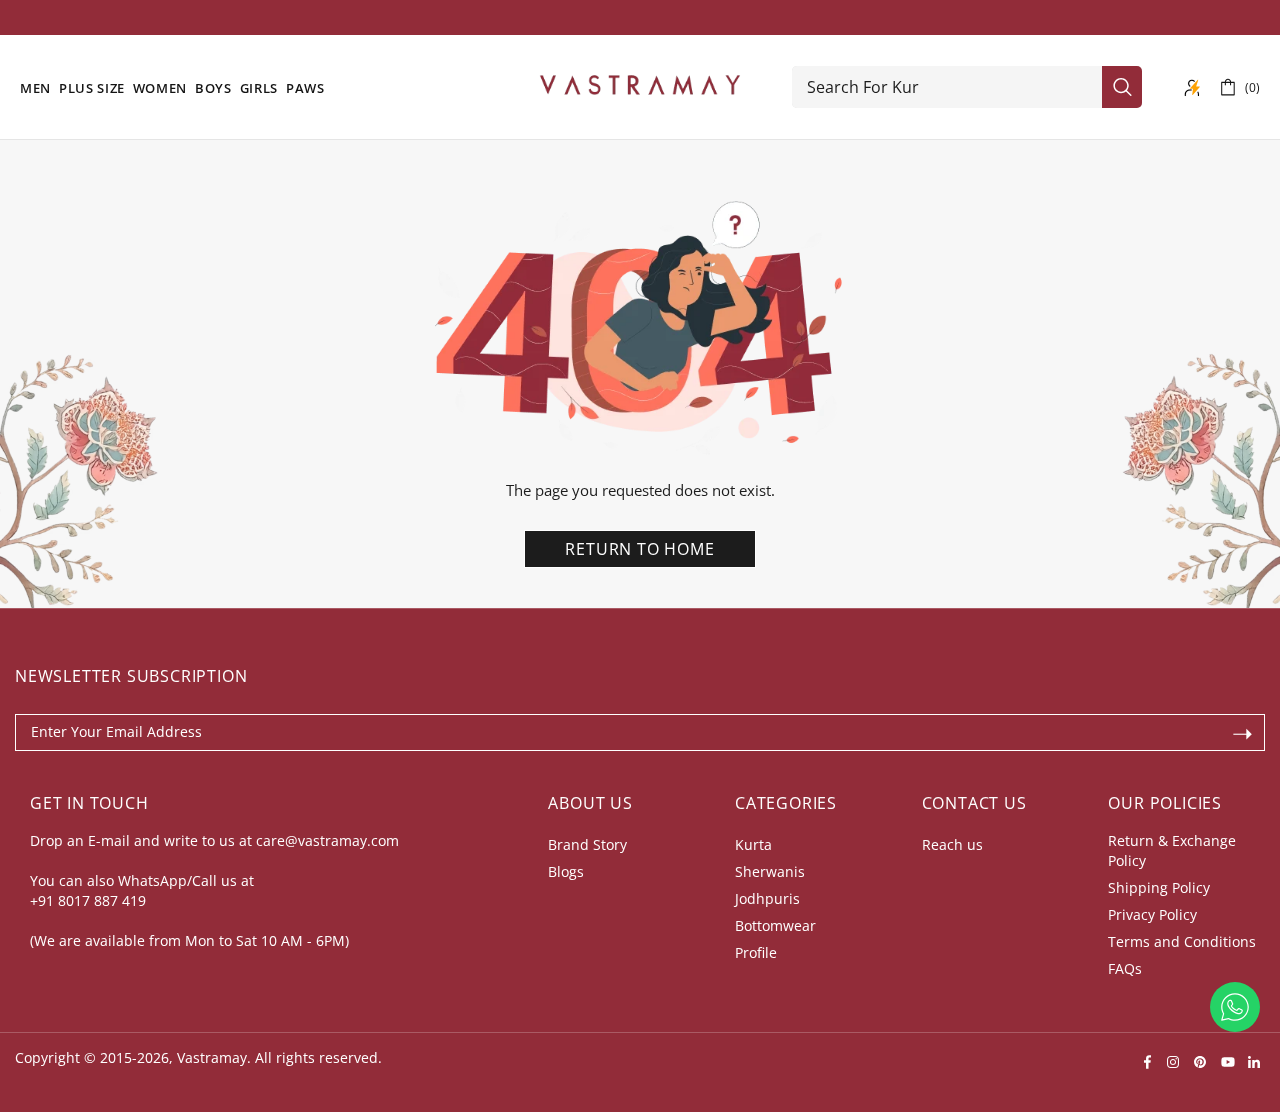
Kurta (753, 844)
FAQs (1125, 968)
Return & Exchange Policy (1172, 850)
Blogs (566, 871)
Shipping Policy (1159, 887)
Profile (756, 952)
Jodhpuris (767, 898)
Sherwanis (770, 871)
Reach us (952, 844)
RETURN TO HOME (639, 549)
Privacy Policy (1152, 914)
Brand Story (587, 844)
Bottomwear (775, 925)
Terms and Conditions (1182, 941)
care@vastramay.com (327, 840)
